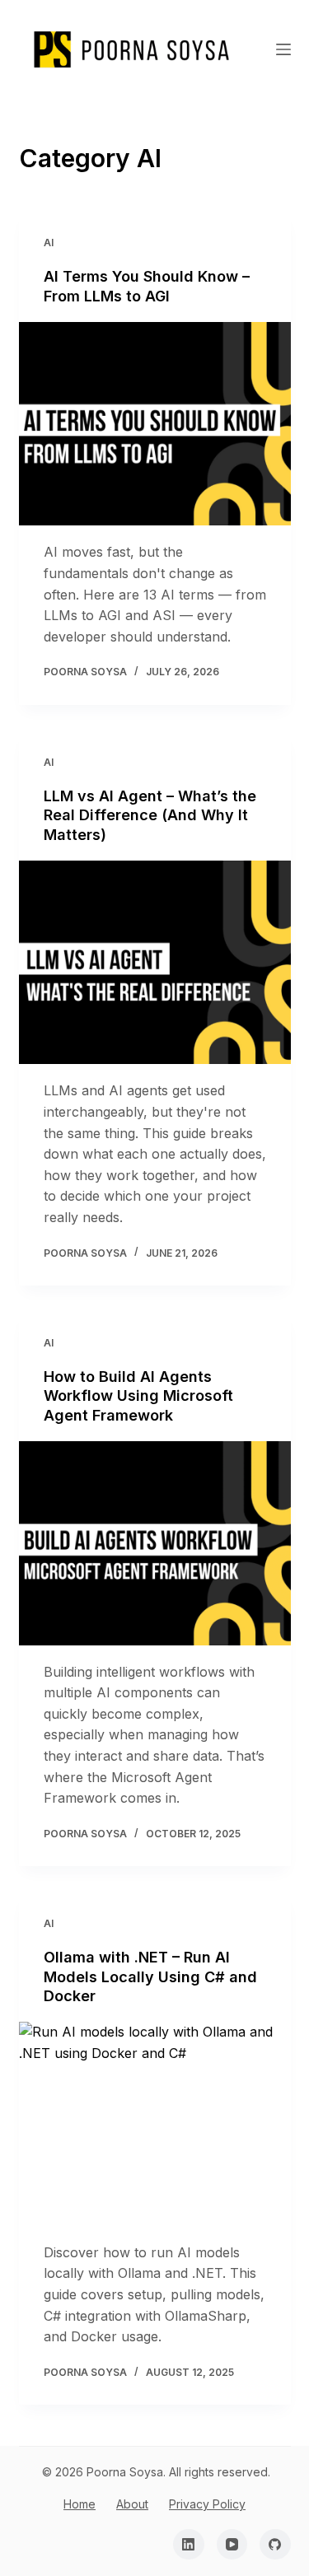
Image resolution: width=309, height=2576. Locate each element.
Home (80, 2504)
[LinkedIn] (189, 2545)
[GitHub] (275, 2545)
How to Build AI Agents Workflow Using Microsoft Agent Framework (138, 1396)
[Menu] (283, 49)
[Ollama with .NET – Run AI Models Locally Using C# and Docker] (155, 2124)
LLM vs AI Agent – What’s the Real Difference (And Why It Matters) (150, 815)
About (132, 2504)
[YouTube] (232, 2545)
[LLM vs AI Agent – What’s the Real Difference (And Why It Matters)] (155, 963)
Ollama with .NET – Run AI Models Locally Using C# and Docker (150, 1976)
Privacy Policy (207, 2504)
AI (49, 243)
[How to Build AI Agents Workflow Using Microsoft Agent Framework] (155, 1543)
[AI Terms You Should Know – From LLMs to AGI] (155, 424)
